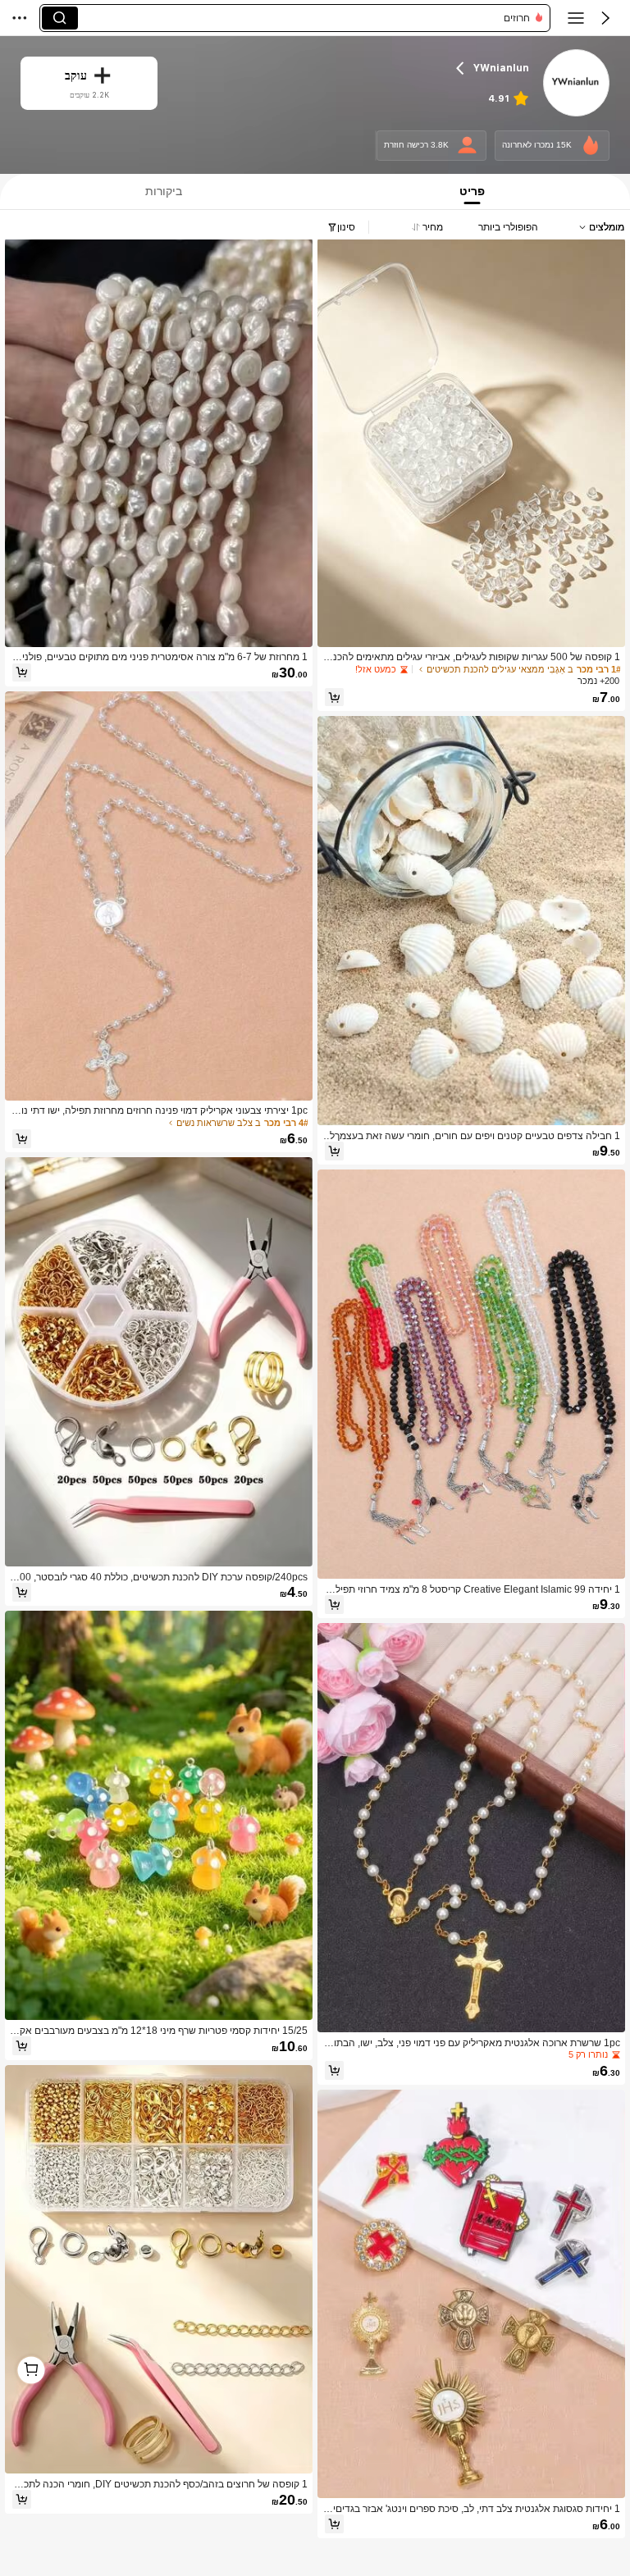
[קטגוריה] (576, 18)
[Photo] (591, 146)
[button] (605, 18)
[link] (576, 84)
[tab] (475, 191)
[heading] (354, 68)
